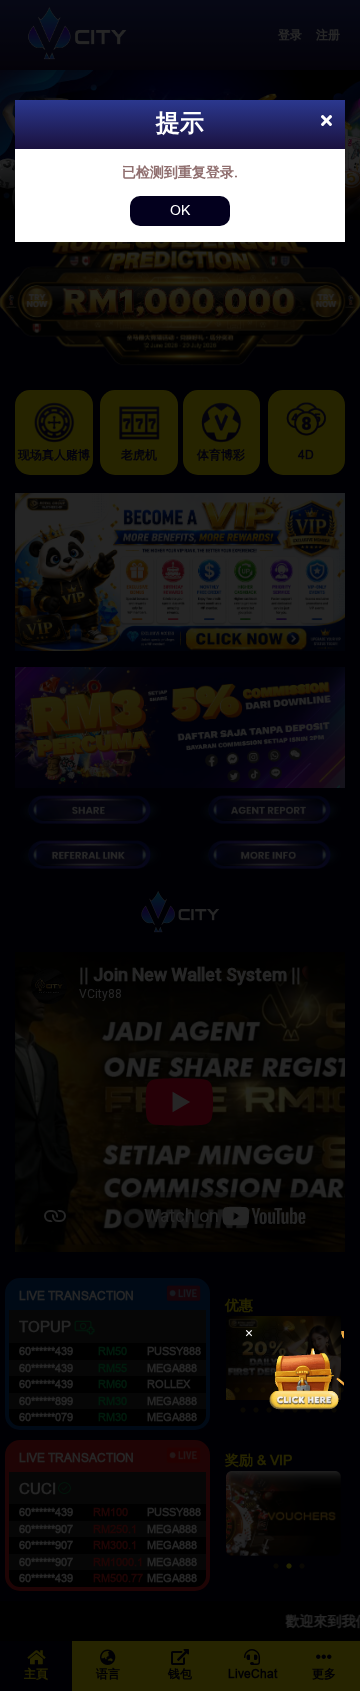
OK (180, 210)
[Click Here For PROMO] (304, 1371)
